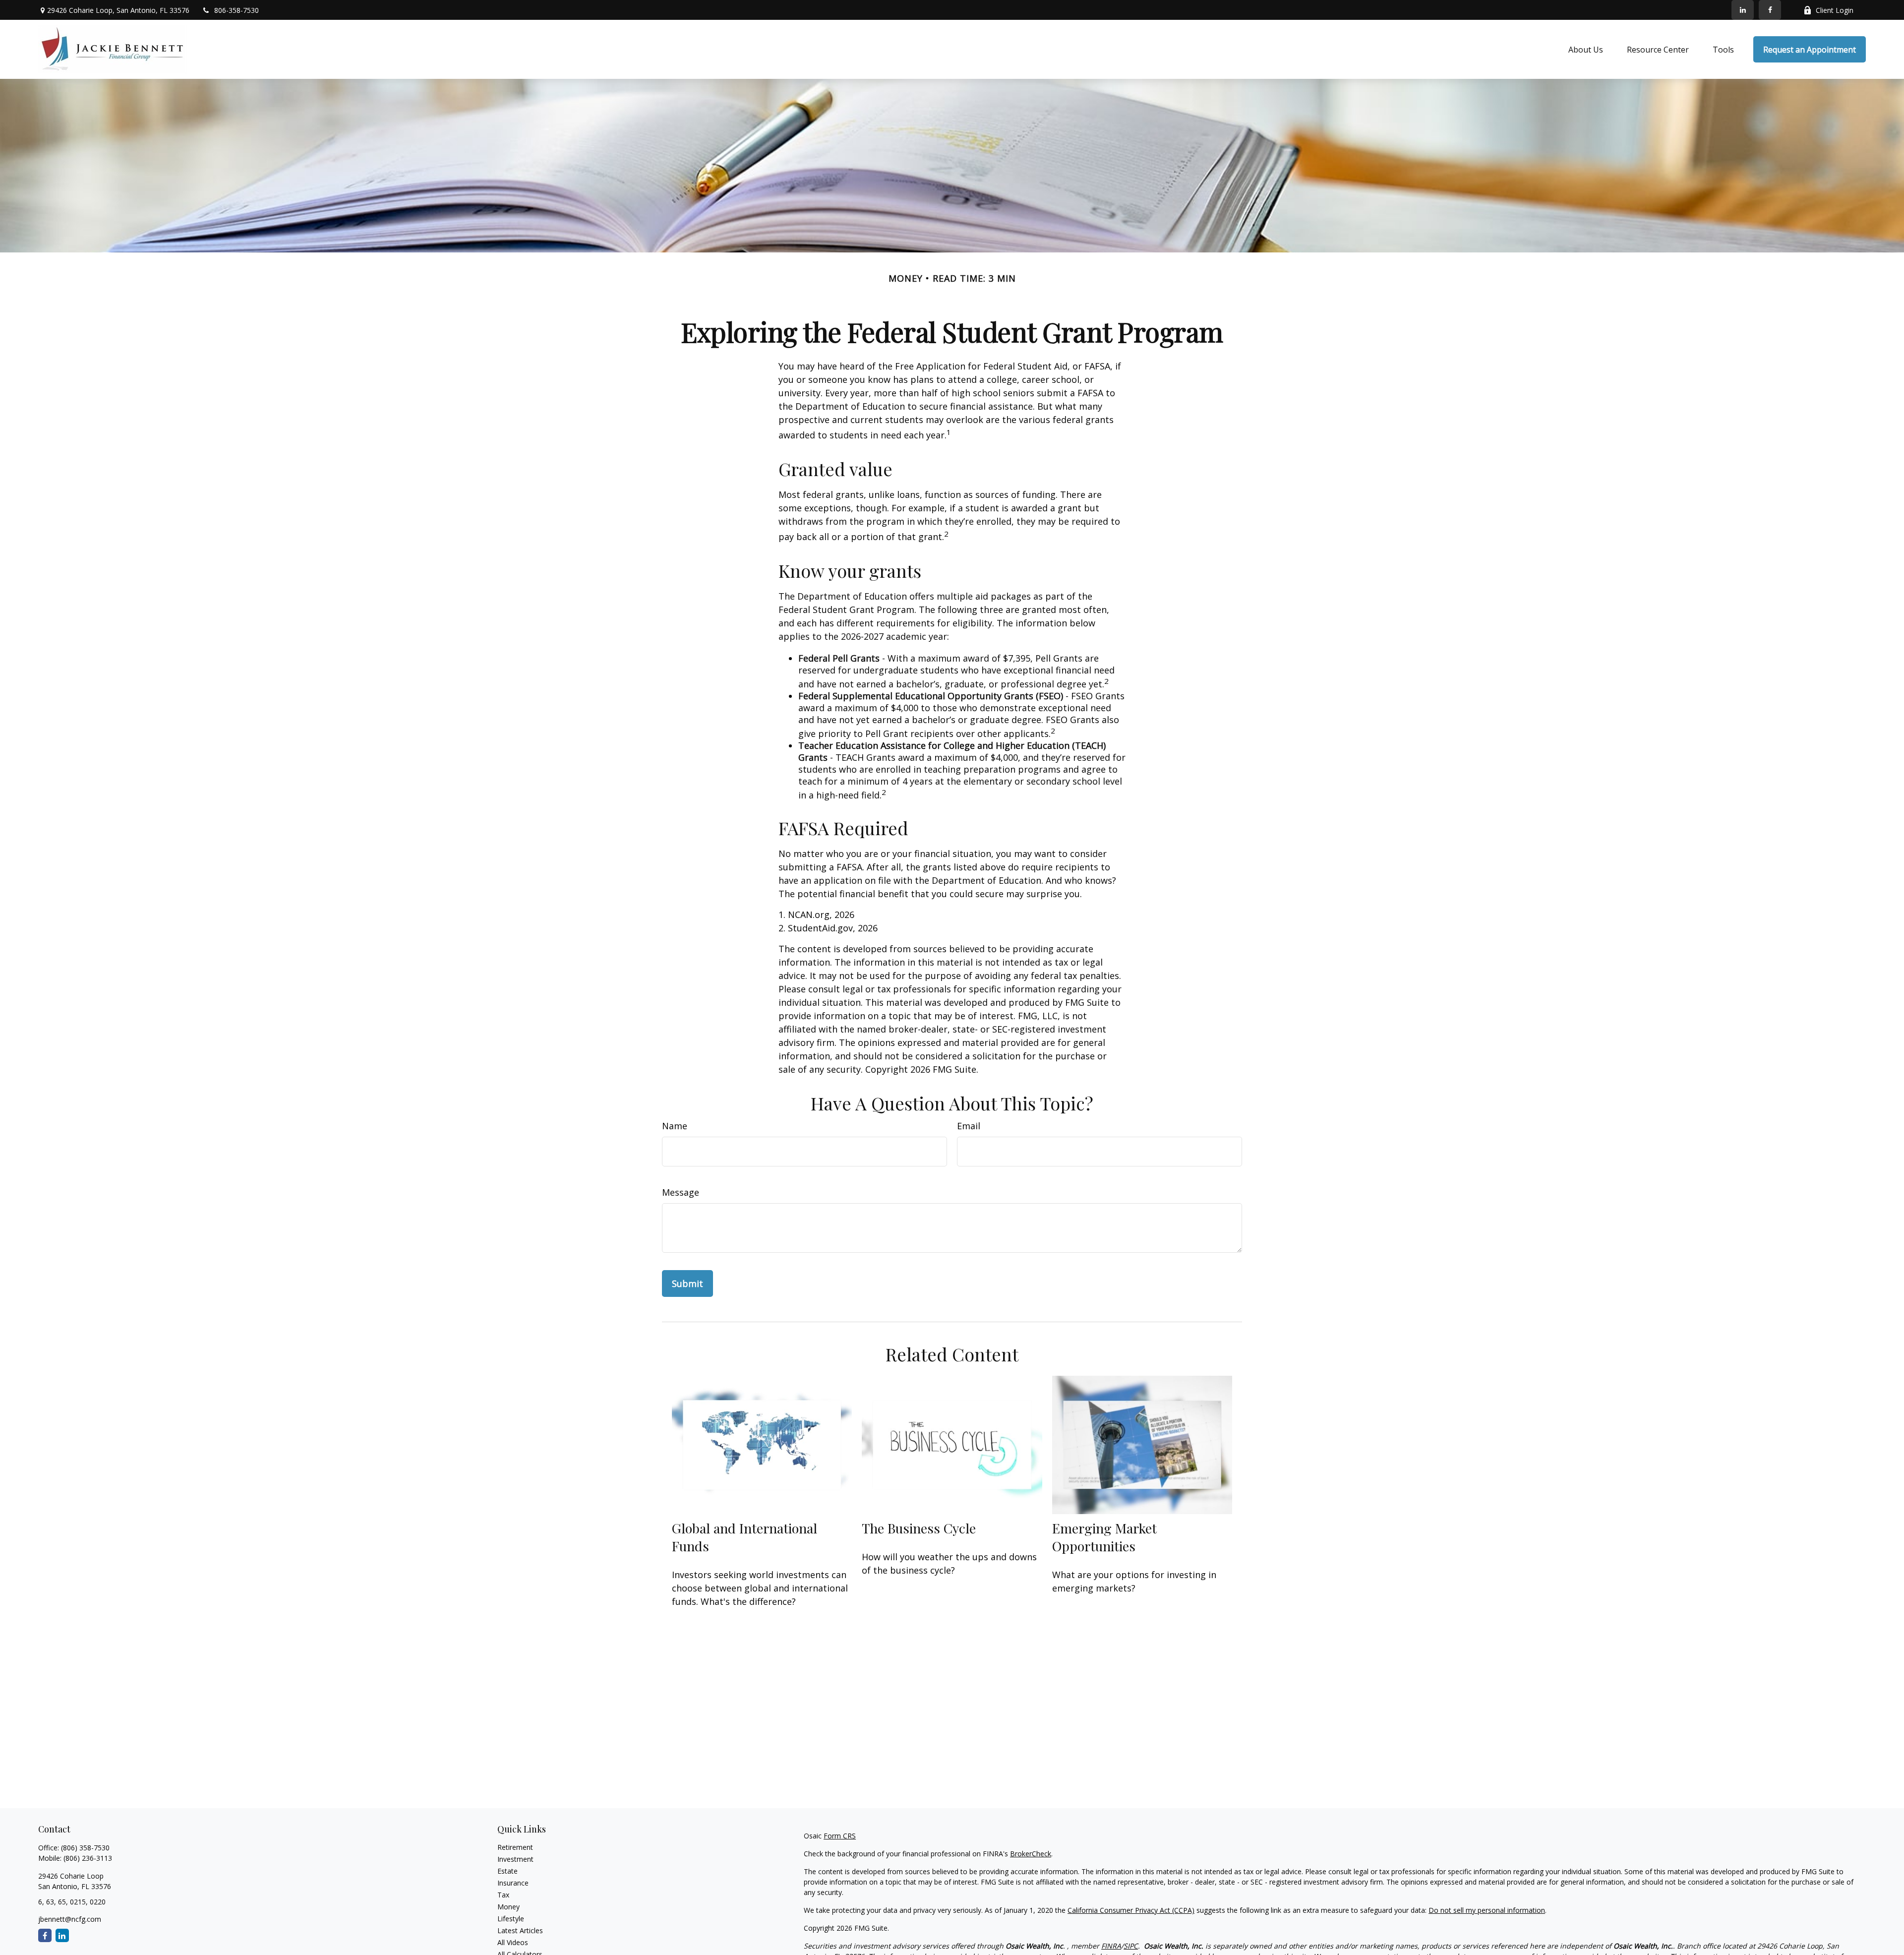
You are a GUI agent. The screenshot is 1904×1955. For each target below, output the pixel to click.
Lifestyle (511, 1919)
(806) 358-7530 (85, 1848)
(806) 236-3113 (88, 1858)
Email (969, 1126)
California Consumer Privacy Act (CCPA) (1131, 1910)
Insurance (513, 1883)
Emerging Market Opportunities (1104, 1537)
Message (681, 1192)
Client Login (1835, 10)
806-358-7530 (237, 10)
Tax (503, 1895)
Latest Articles (520, 1930)
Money (508, 1907)
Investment (515, 1859)
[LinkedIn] (1743, 10)
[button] (1586, 50)
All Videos (513, 1942)
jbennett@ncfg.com (70, 1919)
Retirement (515, 1847)
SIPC (1131, 1946)
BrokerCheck (1031, 1854)
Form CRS (840, 1836)
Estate (507, 1871)
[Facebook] (1770, 10)
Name (675, 1126)
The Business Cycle (919, 1528)
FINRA (1111, 1946)
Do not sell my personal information (1487, 1910)
